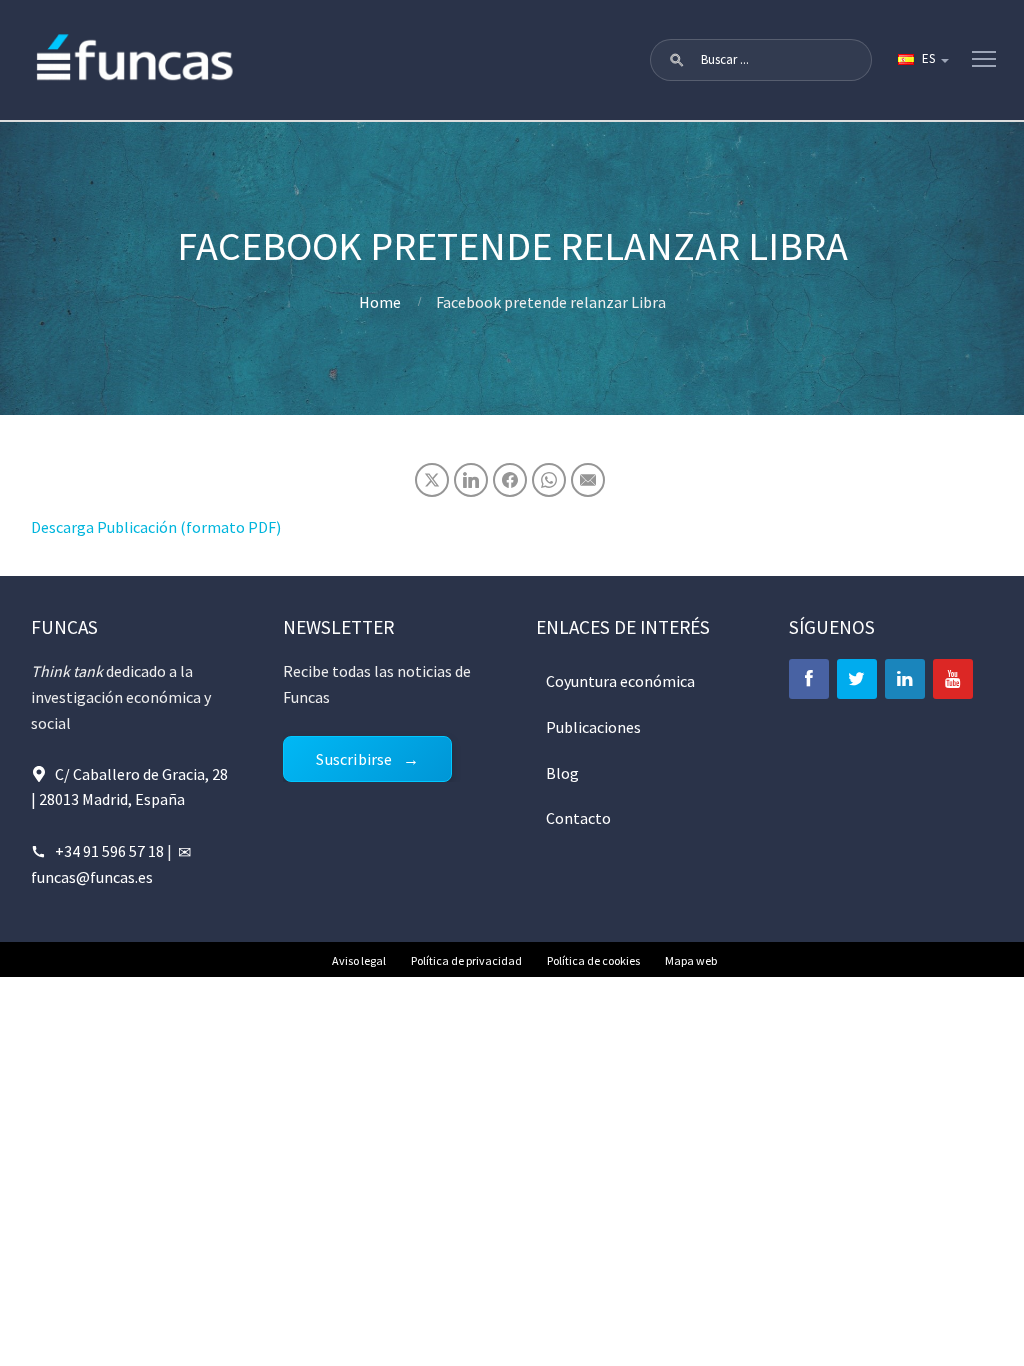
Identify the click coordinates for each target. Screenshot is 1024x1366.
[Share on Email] (588, 480)
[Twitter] (857, 679)
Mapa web (691, 960)
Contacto (578, 818)
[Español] (922, 60)
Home (380, 302)
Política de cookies (593, 960)
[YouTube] (953, 679)
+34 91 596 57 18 (109, 851)
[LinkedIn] (905, 679)
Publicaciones (593, 727)
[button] (677, 60)
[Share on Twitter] (432, 480)
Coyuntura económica (620, 681)
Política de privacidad (466, 960)
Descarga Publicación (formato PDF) (156, 527)
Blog (562, 773)
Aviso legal (359, 960)
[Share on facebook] (510, 480)
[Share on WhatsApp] (549, 480)
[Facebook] (809, 679)
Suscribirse (354, 759)
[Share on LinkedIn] (471, 480)
